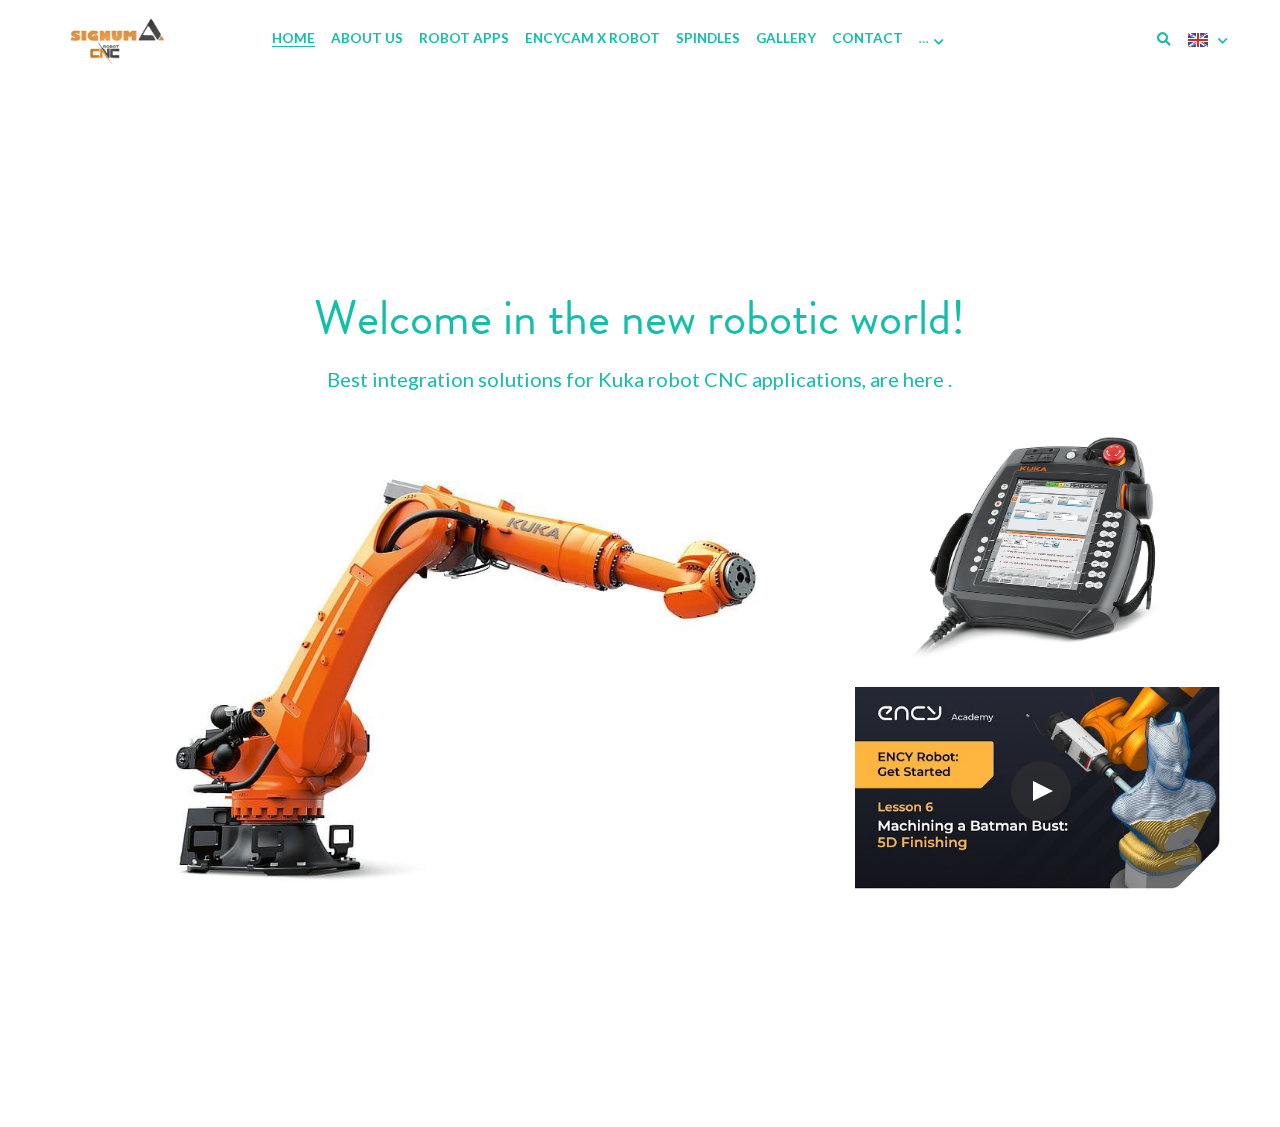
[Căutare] (1164, 40)
